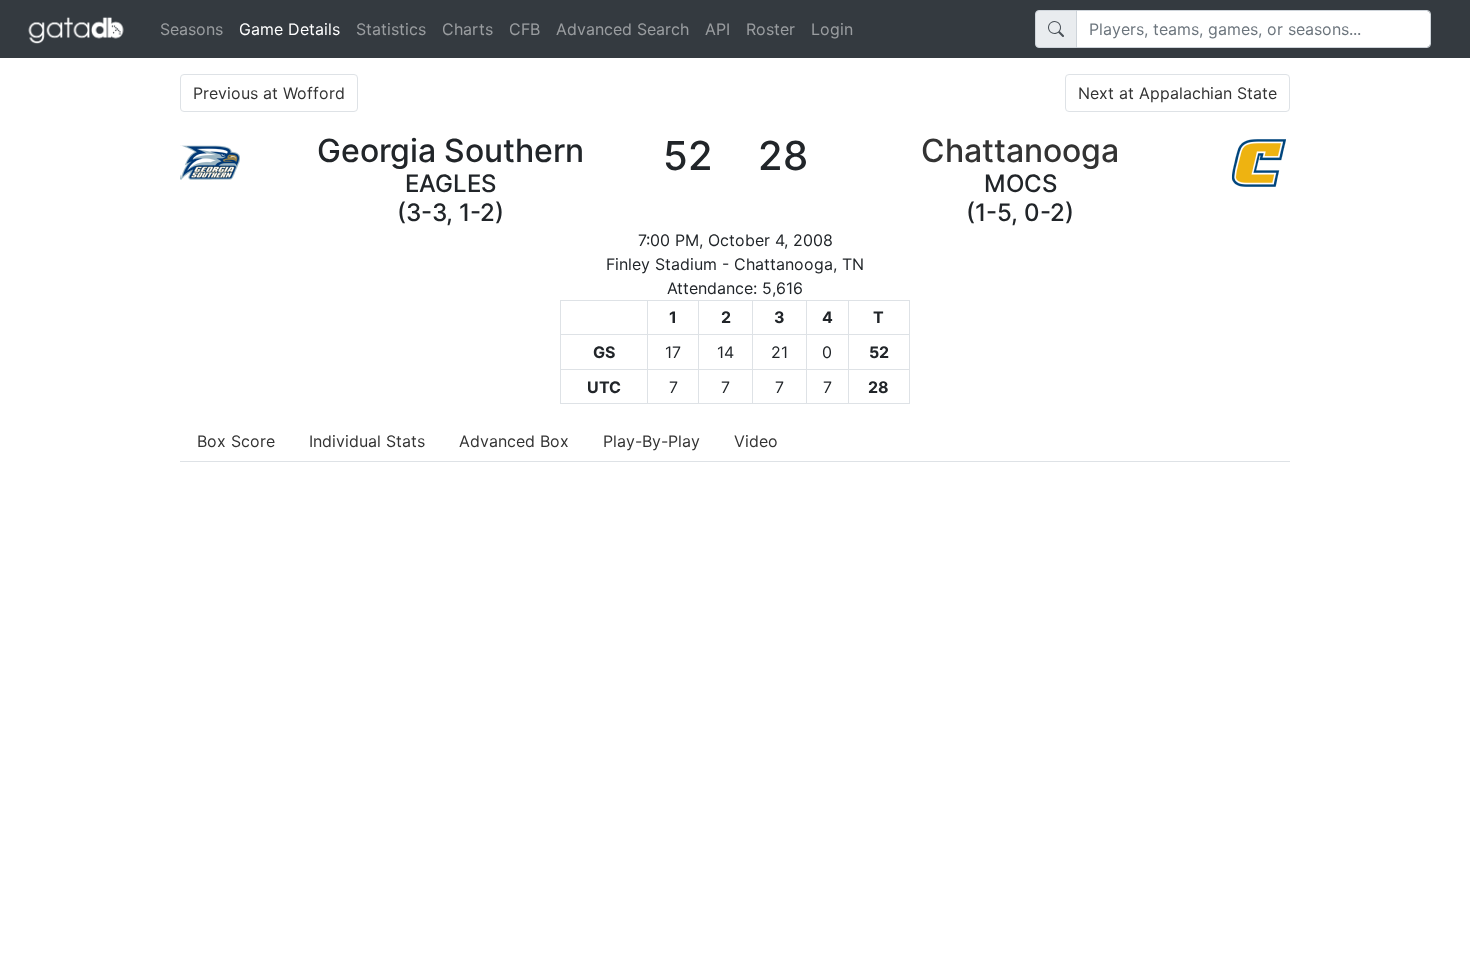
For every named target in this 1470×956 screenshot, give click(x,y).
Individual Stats (367, 441)
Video (756, 441)
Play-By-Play (651, 441)
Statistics (391, 29)
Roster (770, 29)
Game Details (293, 28)
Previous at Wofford (269, 93)
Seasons (191, 29)
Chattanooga (1020, 150)
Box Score (236, 441)
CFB (524, 29)
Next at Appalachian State (1177, 93)
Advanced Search (622, 29)
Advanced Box (514, 441)
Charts (467, 29)
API (717, 29)
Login (832, 29)
